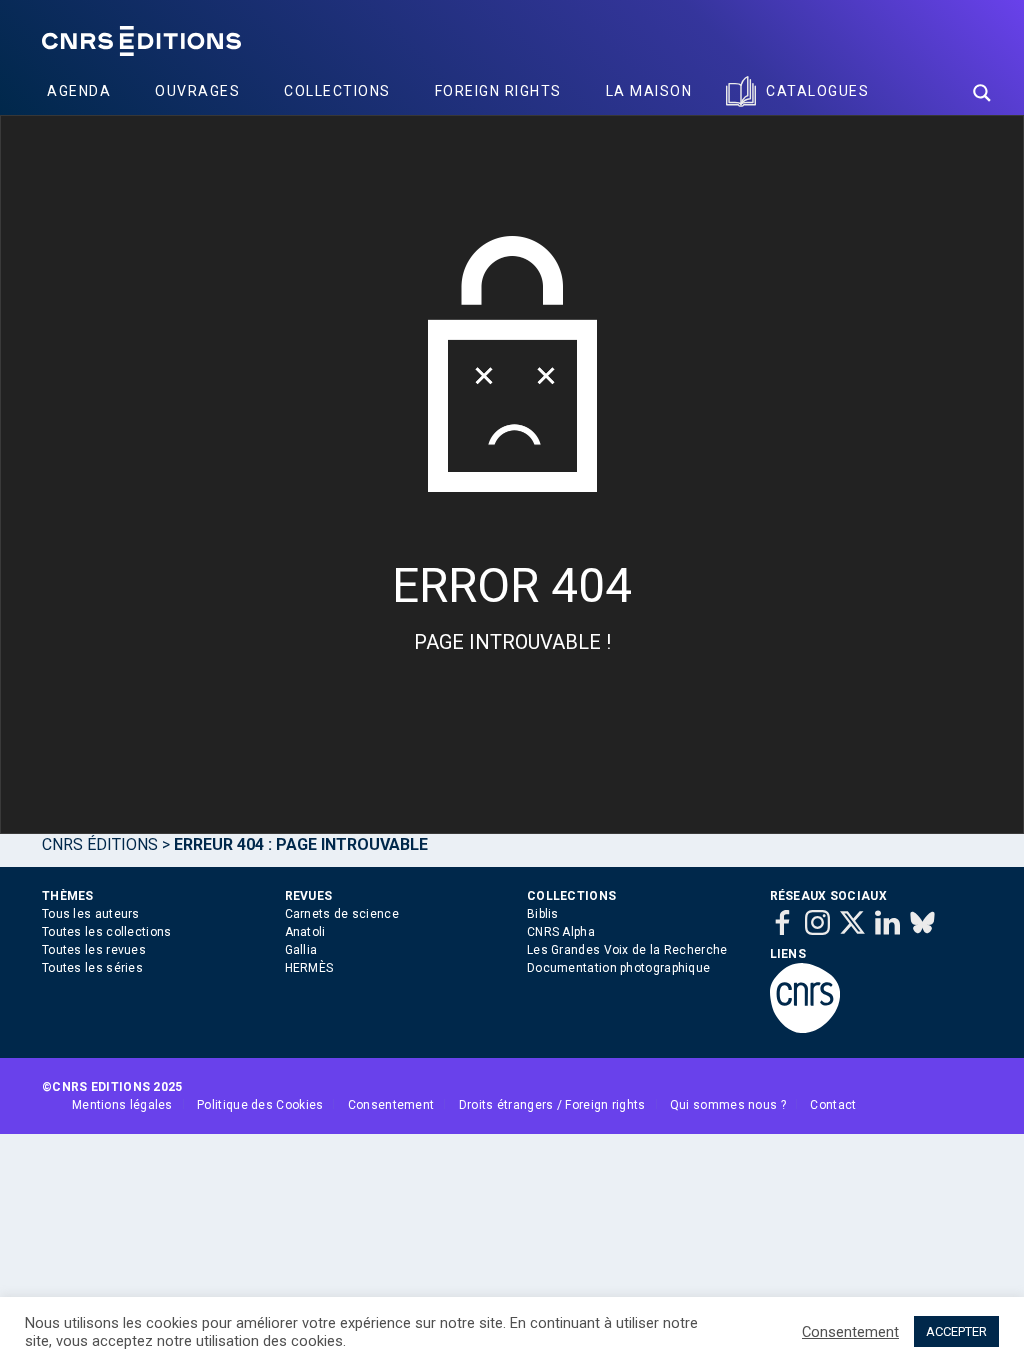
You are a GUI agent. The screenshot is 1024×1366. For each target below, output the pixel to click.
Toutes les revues (94, 950)
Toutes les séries (92, 968)
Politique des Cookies (260, 1105)
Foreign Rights (498, 91)
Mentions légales (122, 1105)
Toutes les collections (107, 932)
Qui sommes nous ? (728, 1105)
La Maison (649, 91)
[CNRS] (805, 1029)
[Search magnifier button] (982, 93)
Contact (833, 1105)
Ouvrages (197, 91)
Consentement (391, 1105)
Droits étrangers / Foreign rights (552, 1105)
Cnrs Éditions (100, 844)
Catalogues (817, 91)
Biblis (543, 914)
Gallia (301, 950)
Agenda (79, 91)
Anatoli (305, 932)
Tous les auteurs (91, 914)
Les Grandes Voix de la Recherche (627, 950)
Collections (337, 91)
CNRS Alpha (561, 932)
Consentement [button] (850, 1332)
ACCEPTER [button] (956, 1331)
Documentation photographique (618, 968)
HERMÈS (309, 968)
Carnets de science (342, 914)
